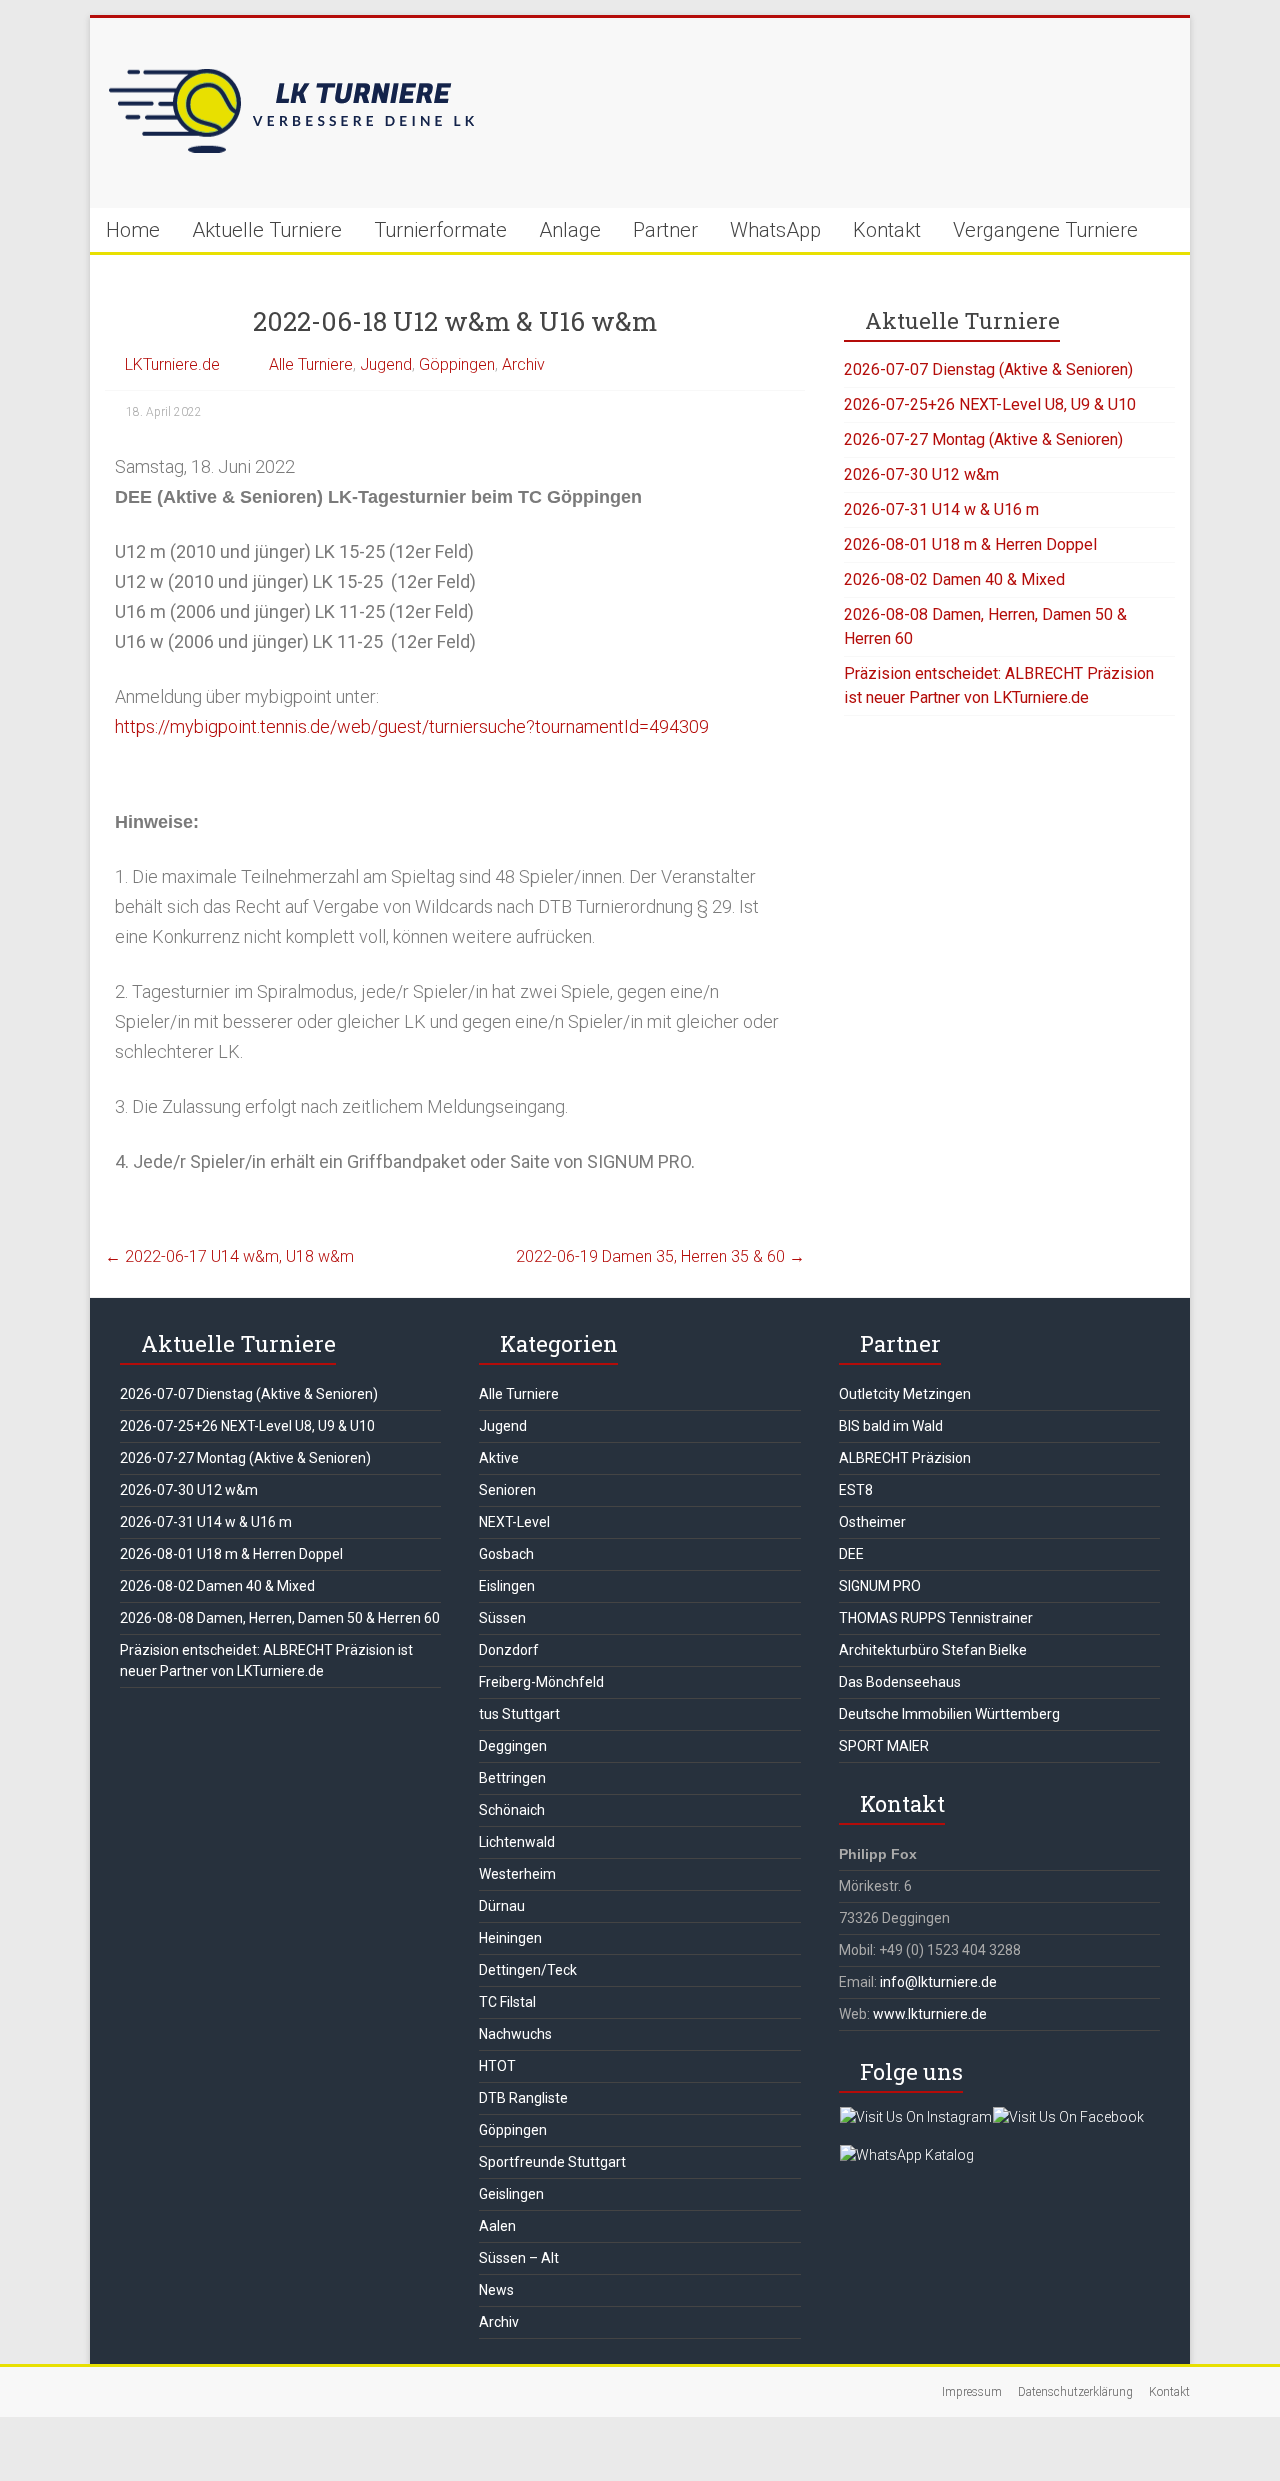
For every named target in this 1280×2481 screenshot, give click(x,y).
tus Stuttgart (519, 1714)
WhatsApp (775, 230)
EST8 (856, 1490)
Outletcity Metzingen (905, 1394)
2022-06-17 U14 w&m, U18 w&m (229, 1256)
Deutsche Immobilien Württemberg (949, 1714)
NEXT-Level (514, 1522)
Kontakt (887, 230)
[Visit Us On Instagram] (915, 2117)
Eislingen (507, 1586)
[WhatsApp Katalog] (906, 2155)
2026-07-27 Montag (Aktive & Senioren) (983, 439)
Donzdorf (509, 1650)
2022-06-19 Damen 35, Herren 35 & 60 (660, 1256)
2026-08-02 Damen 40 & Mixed (954, 579)
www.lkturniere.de (930, 2014)
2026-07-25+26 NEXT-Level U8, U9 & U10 (990, 404)
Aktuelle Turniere (267, 230)
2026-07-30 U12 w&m (921, 474)
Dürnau (502, 1906)
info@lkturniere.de (938, 1982)
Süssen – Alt (519, 2258)
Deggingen (513, 1746)
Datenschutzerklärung (1075, 2392)
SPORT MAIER (884, 1746)
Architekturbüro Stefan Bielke (933, 1650)
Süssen (502, 1618)
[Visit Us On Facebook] (1068, 2117)
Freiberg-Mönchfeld (541, 1682)
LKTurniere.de (172, 364)
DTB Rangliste (523, 2098)
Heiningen (510, 1938)
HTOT (497, 2066)
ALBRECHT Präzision (905, 1458)
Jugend (386, 364)
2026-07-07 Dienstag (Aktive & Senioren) (988, 369)
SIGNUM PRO (880, 1586)
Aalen (497, 2226)
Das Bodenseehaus (900, 1682)
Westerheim (517, 1874)
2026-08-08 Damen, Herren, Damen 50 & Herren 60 (280, 1618)
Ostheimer (872, 1522)
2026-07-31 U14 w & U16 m (941, 509)
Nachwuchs (515, 2034)
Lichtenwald (517, 1842)
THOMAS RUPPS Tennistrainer (936, 1618)
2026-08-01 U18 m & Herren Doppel (970, 544)
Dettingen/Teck (528, 1970)
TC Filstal (507, 2002)
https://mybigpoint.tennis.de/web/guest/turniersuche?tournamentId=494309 (412, 726)
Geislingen (511, 2194)
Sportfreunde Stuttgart (552, 2162)
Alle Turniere (311, 364)
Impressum (972, 2392)
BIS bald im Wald (891, 1426)
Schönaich (512, 1810)
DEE (851, 1554)
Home (133, 230)
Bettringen (512, 1778)
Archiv (523, 364)
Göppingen (457, 364)
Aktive (499, 1458)
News (496, 2290)
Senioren (507, 1490)
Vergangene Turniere (1045, 230)
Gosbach (506, 1554)
